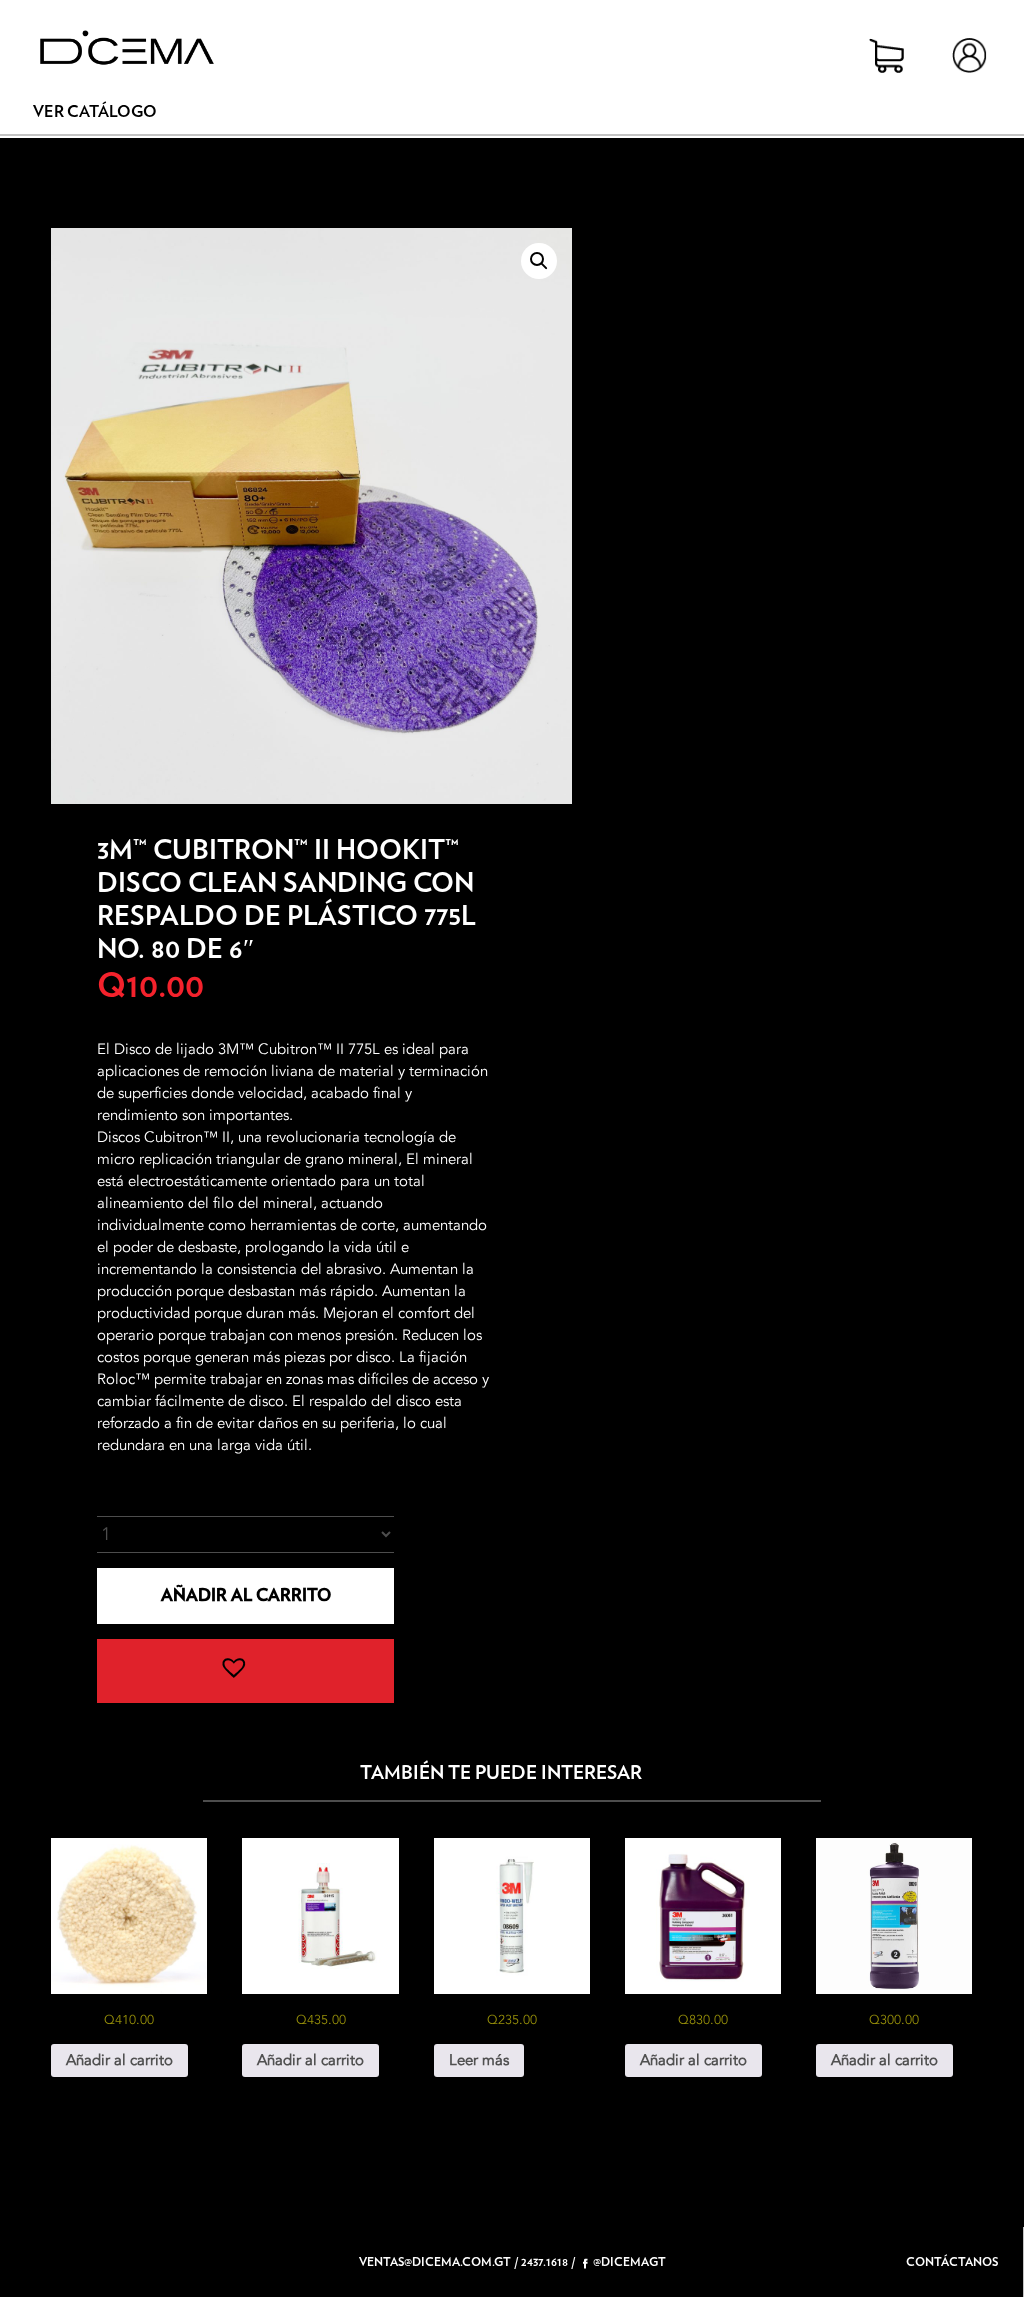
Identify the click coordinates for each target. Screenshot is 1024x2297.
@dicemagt (629, 2262)
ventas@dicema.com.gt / (438, 2262)
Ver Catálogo (95, 112)
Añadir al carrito (246, 1595)
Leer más (479, 2060)
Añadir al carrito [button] (119, 2060)
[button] (539, 261)
